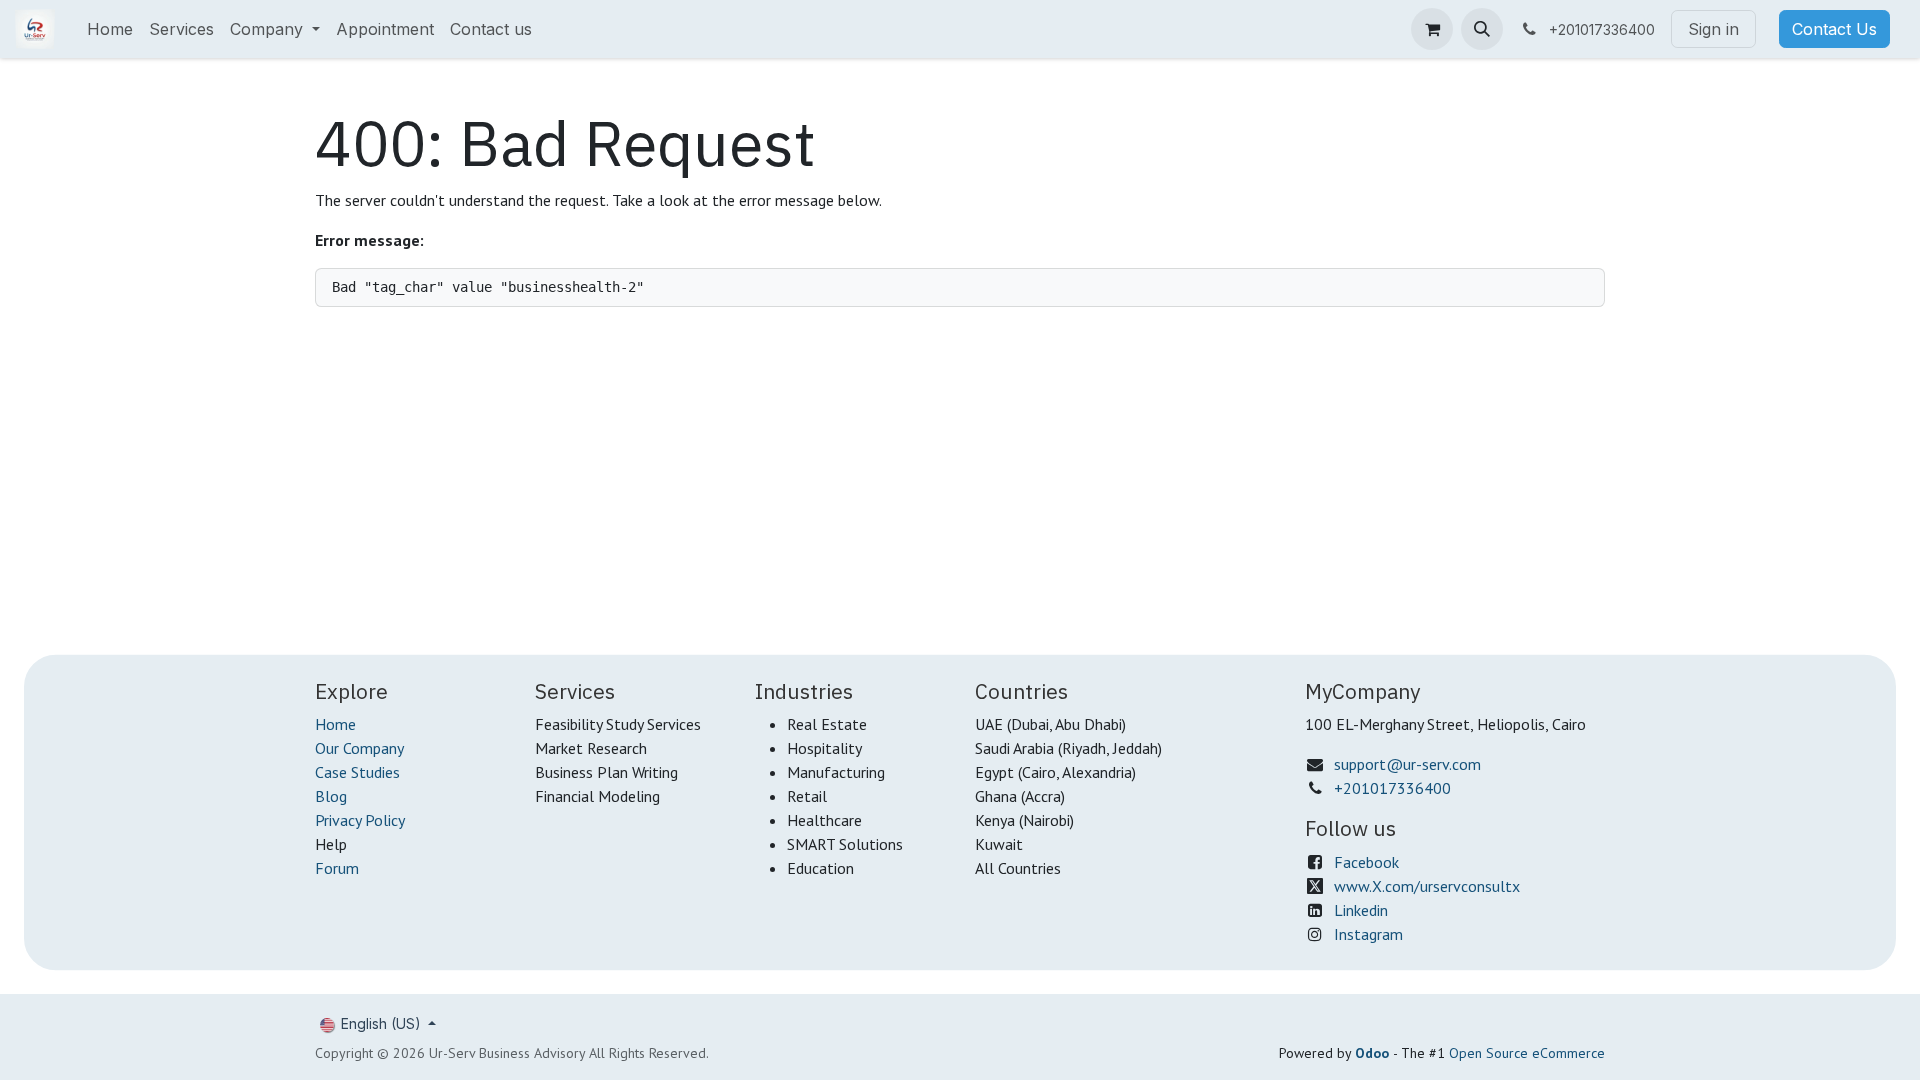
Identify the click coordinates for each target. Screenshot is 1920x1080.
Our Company (359, 748)
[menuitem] (110, 29)
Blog (331, 796)
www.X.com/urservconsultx (1427, 886)
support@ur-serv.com (1407, 764)
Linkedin (1361, 910)
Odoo (1374, 1053)
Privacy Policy (360, 820)
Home (335, 724)
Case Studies (357, 772)
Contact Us (1834, 29)
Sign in (1713, 29)
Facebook (1366, 862)
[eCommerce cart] (1432, 29)
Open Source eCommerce (1527, 1053)
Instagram (1368, 934)
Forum (337, 868)
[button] (1482, 29)
